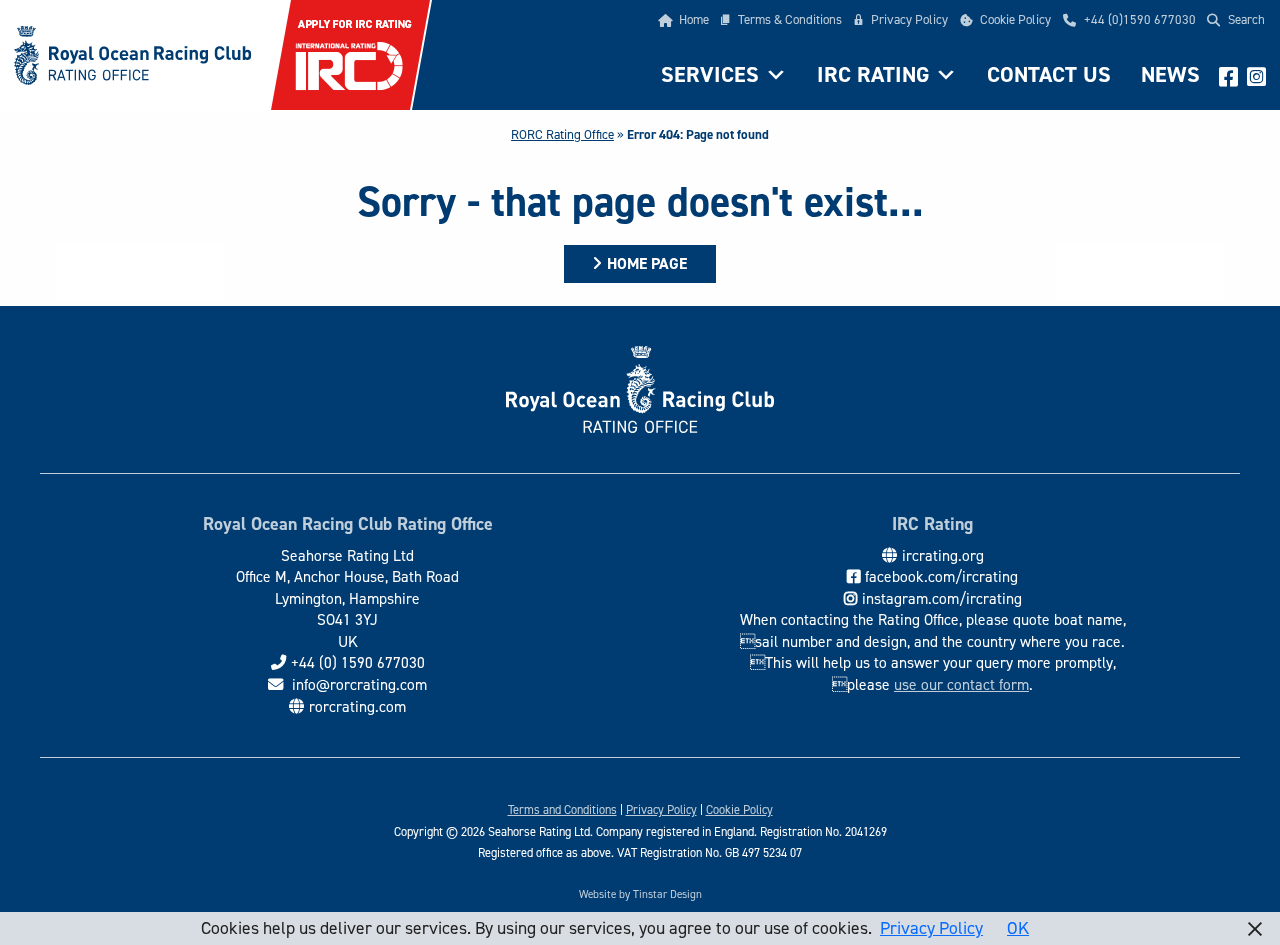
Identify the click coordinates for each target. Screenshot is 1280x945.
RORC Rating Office (562, 134)
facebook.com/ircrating (941, 576)
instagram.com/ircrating (942, 598)
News (1170, 74)
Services (710, 74)
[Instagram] (1256, 75)
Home (694, 19)
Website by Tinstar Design (640, 894)
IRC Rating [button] (873, 74)
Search (1246, 19)
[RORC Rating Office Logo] (127, 53)
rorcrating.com (357, 706)
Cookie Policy (1015, 19)
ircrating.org (943, 555)
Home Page (647, 263)
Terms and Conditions (562, 810)
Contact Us (1049, 74)
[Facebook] (1229, 75)
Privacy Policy (909, 19)
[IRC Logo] (351, 53)
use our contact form (961, 684)
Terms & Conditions (790, 19)
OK (1018, 928)
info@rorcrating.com (357, 684)
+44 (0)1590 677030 (1140, 19)
